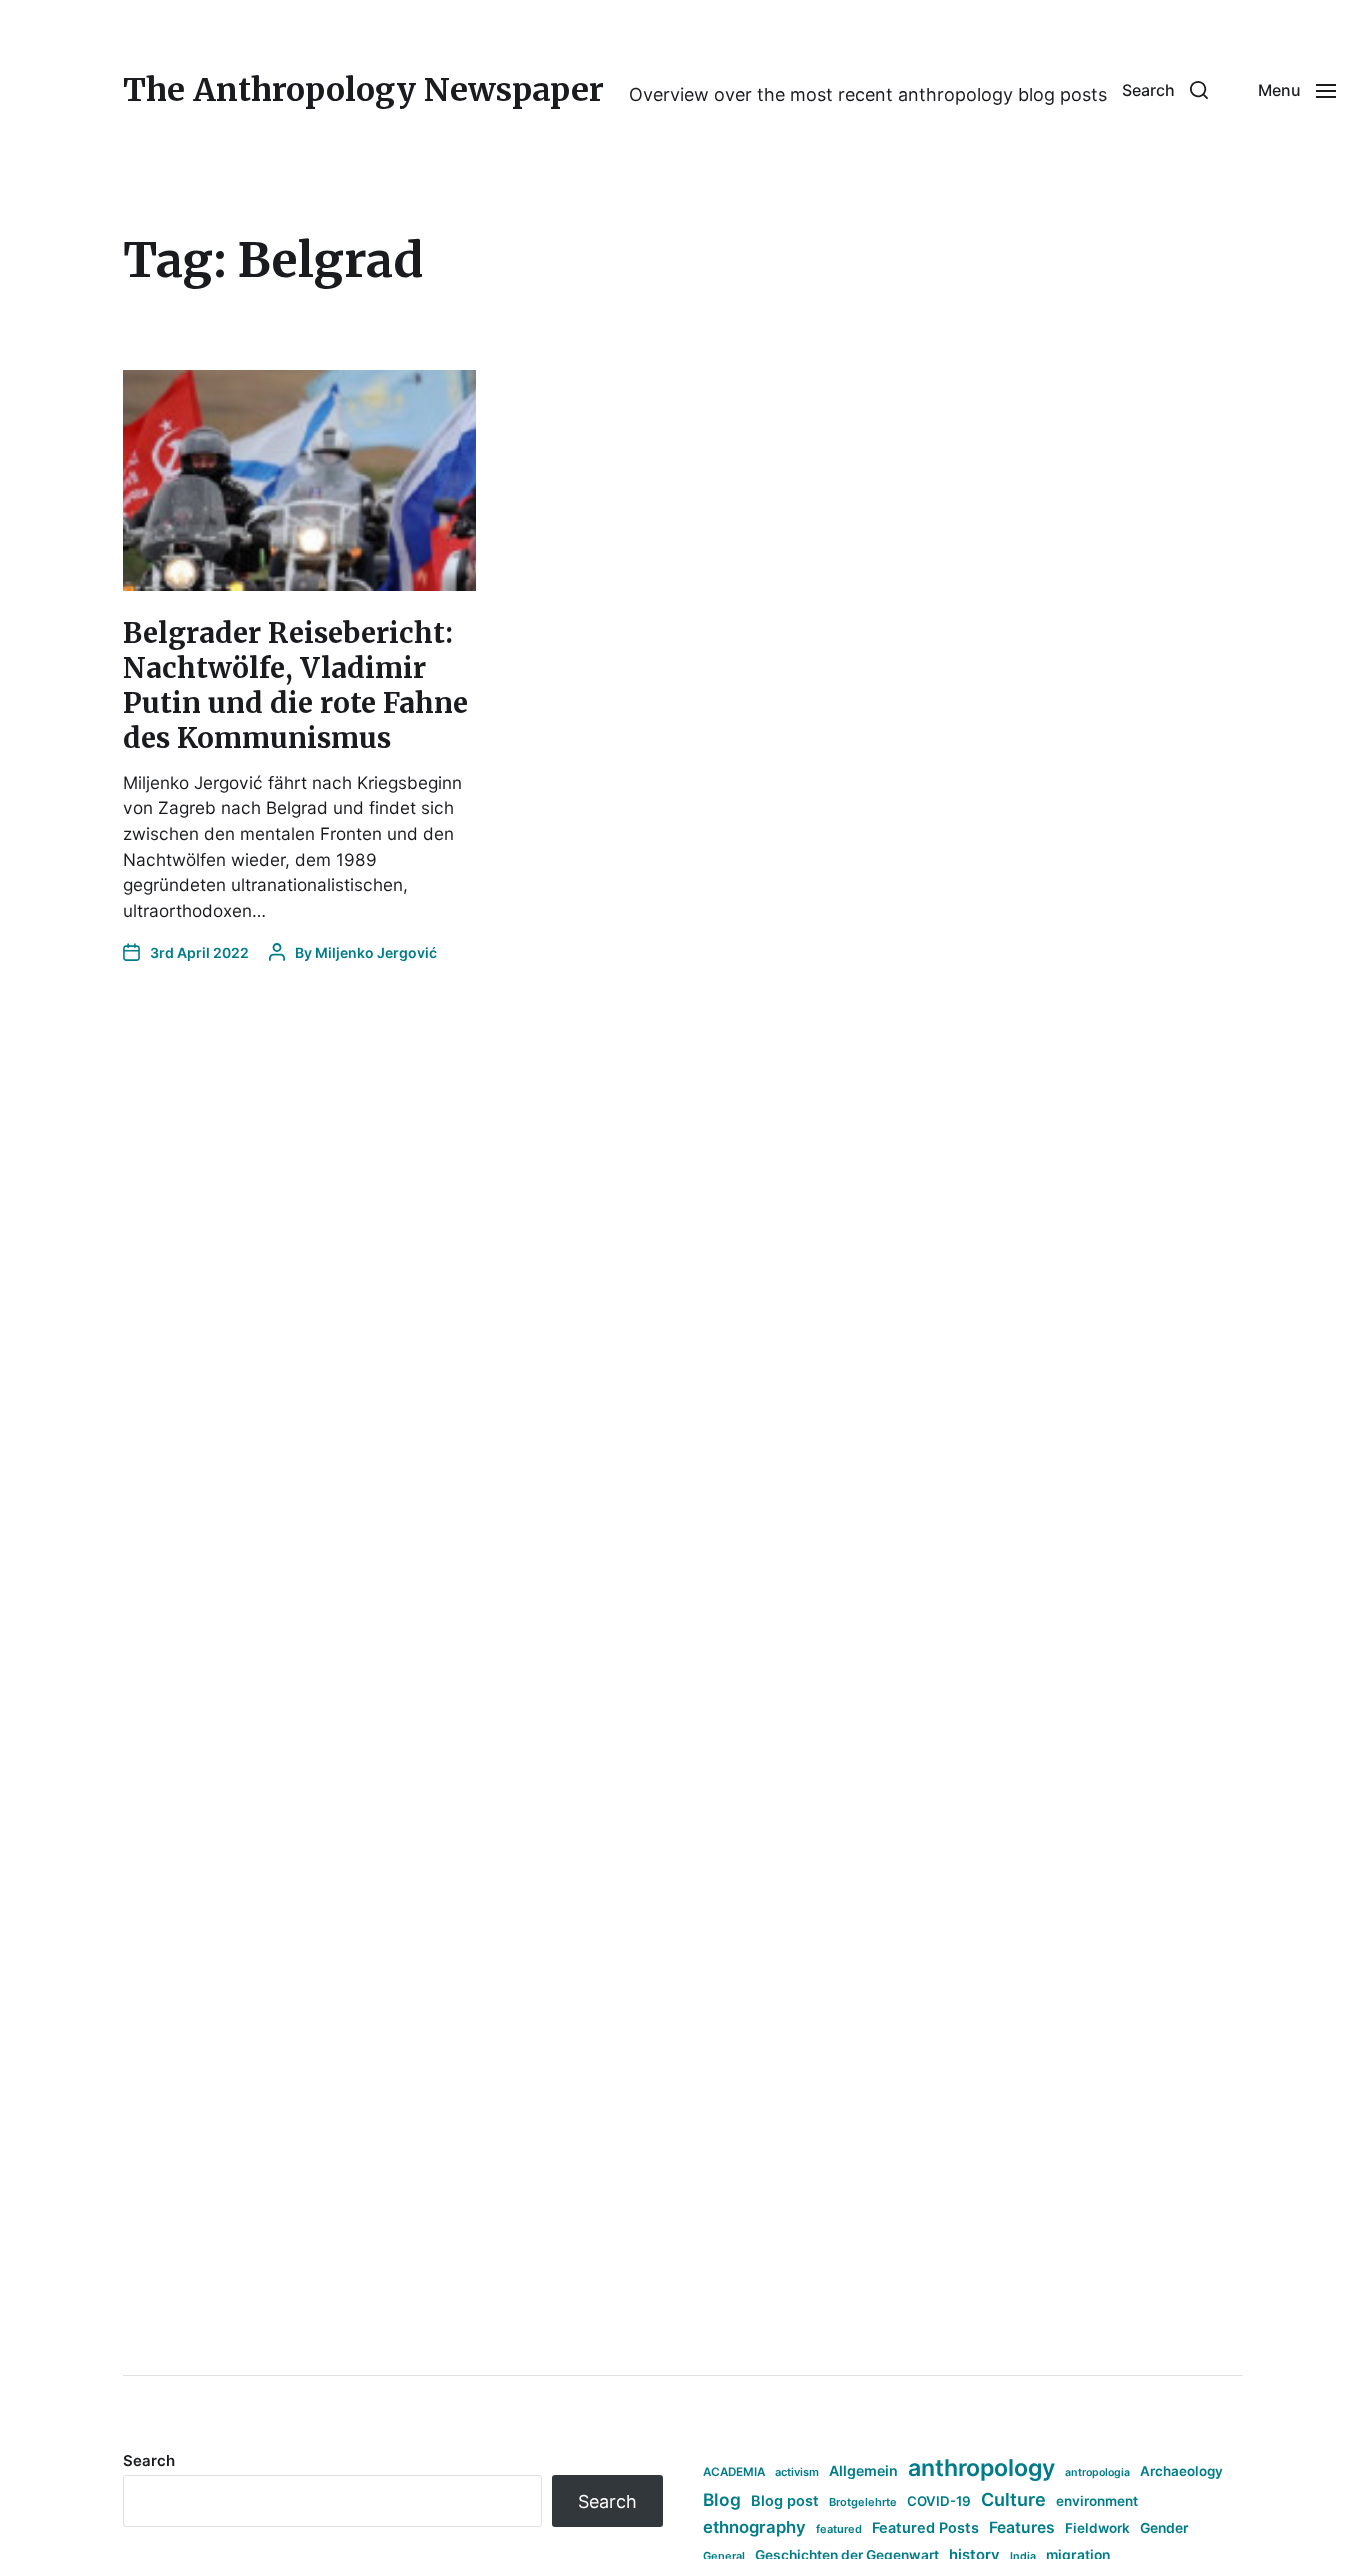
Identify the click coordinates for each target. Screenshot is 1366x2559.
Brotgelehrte (863, 2502)
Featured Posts (925, 2527)
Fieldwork (1097, 2528)
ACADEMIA (734, 2472)
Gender (1164, 2528)
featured (839, 2529)
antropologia (1097, 2472)
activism (797, 2472)
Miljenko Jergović (376, 952)
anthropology (981, 2468)
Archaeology (1181, 2471)
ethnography (754, 2527)
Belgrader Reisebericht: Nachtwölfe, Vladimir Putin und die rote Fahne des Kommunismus (295, 685)
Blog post (785, 2500)
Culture (1013, 2499)
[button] (1165, 90)
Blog (722, 2499)
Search (149, 2460)
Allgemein (863, 2470)
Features (1022, 2527)
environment (1097, 2501)
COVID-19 (939, 2501)
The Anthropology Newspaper (363, 90)
